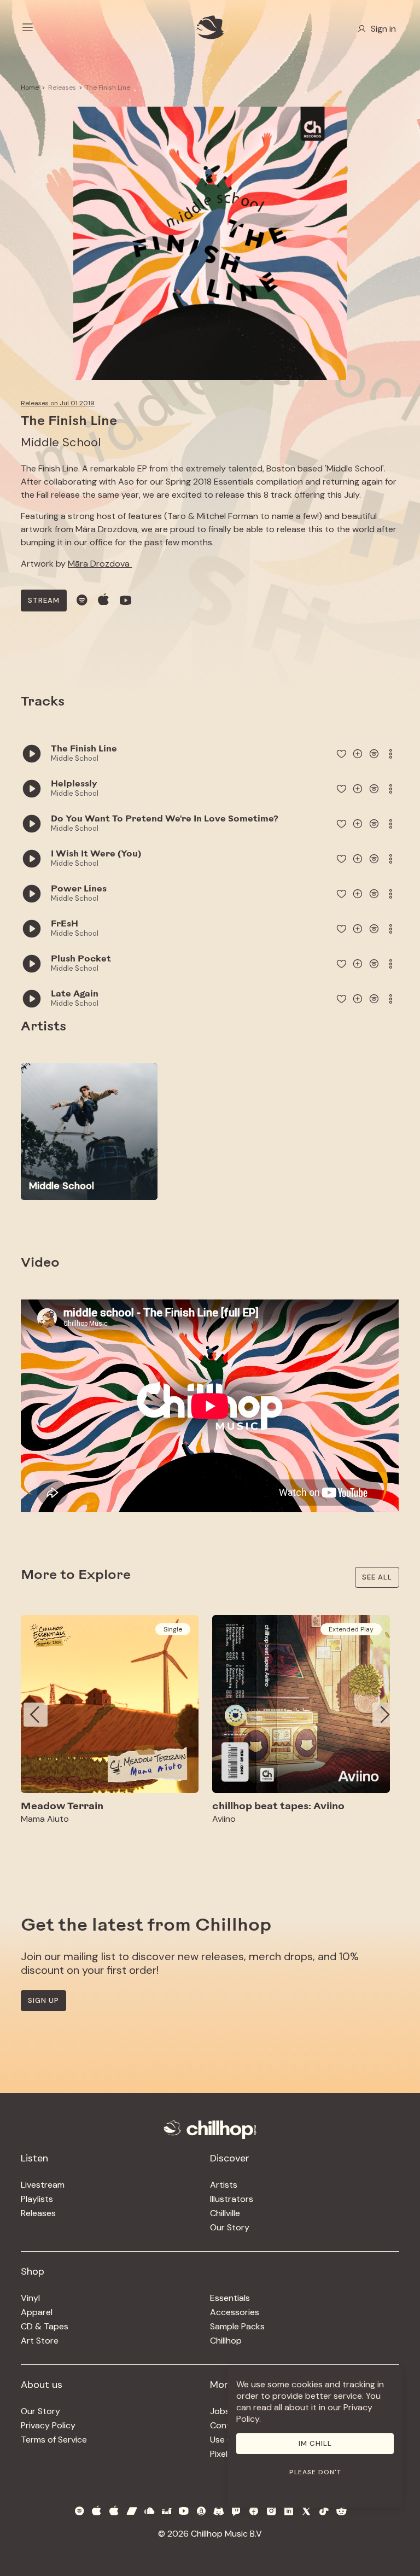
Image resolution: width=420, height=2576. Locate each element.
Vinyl (30, 2298)
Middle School (61, 442)
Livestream (43, 2185)
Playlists (37, 2199)
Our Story (230, 2227)
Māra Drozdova (100, 564)
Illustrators (232, 2199)
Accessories (235, 2312)
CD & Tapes (45, 2326)
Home (30, 88)
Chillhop (226, 2341)
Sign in (383, 29)
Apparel (37, 2312)
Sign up (43, 2000)
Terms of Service (54, 2440)
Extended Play (351, 1629)
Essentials (230, 2298)
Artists (224, 2185)
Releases (62, 88)
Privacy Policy (48, 2425)
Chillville (225, 2213)
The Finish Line (108, 88)
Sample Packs (237, 2326)
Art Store (40, 2341)
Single (173, 1629)
